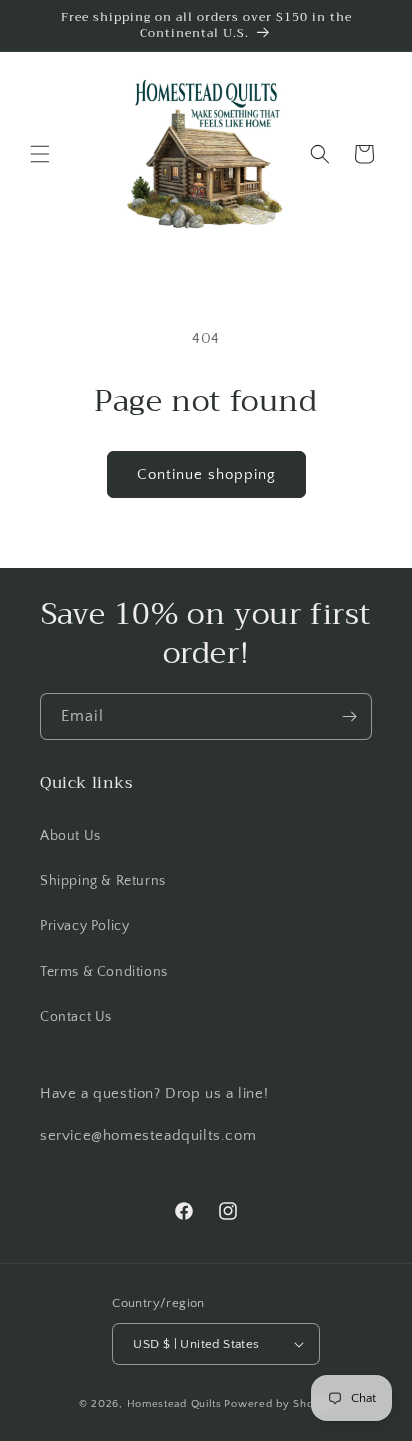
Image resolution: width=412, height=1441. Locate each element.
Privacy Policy (84, 926)
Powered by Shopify (278, 1404)
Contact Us (76, 1017)
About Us (70, 836)
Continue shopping (206, 474)
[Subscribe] (349, 716)
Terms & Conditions (104, 972)
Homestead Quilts (174, 1404)
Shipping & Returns (103, 881)
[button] (40, 154)
